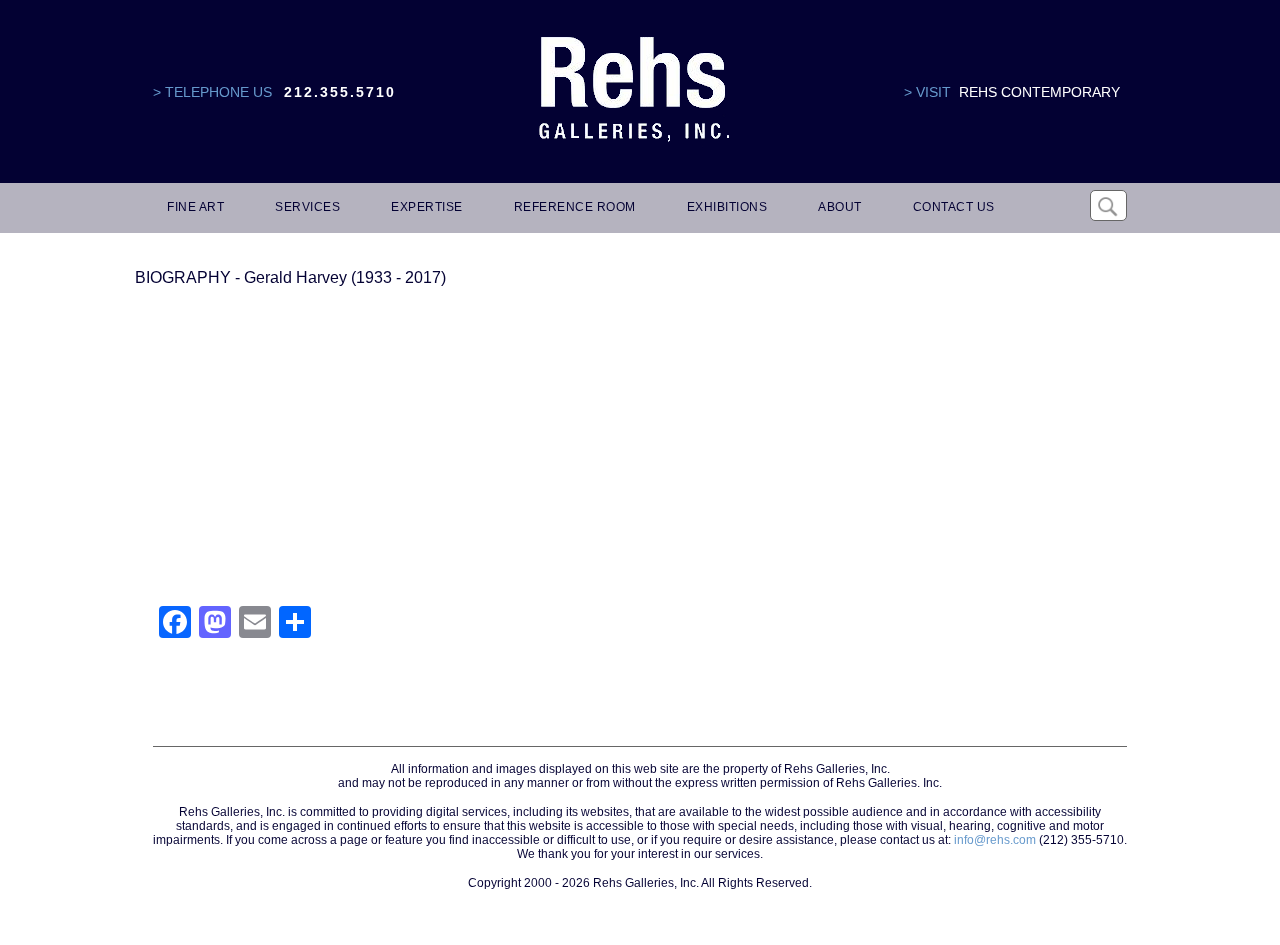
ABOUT (840, 207)
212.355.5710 (340, 92)
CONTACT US (954, 207)
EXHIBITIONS (727, 207)
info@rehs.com (995, 840)
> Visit (927, 92)
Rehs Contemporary (1039, 92)
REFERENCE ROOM (575, 207)
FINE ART (195, 207)
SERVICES (307, 207)
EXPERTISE (427, 207)
